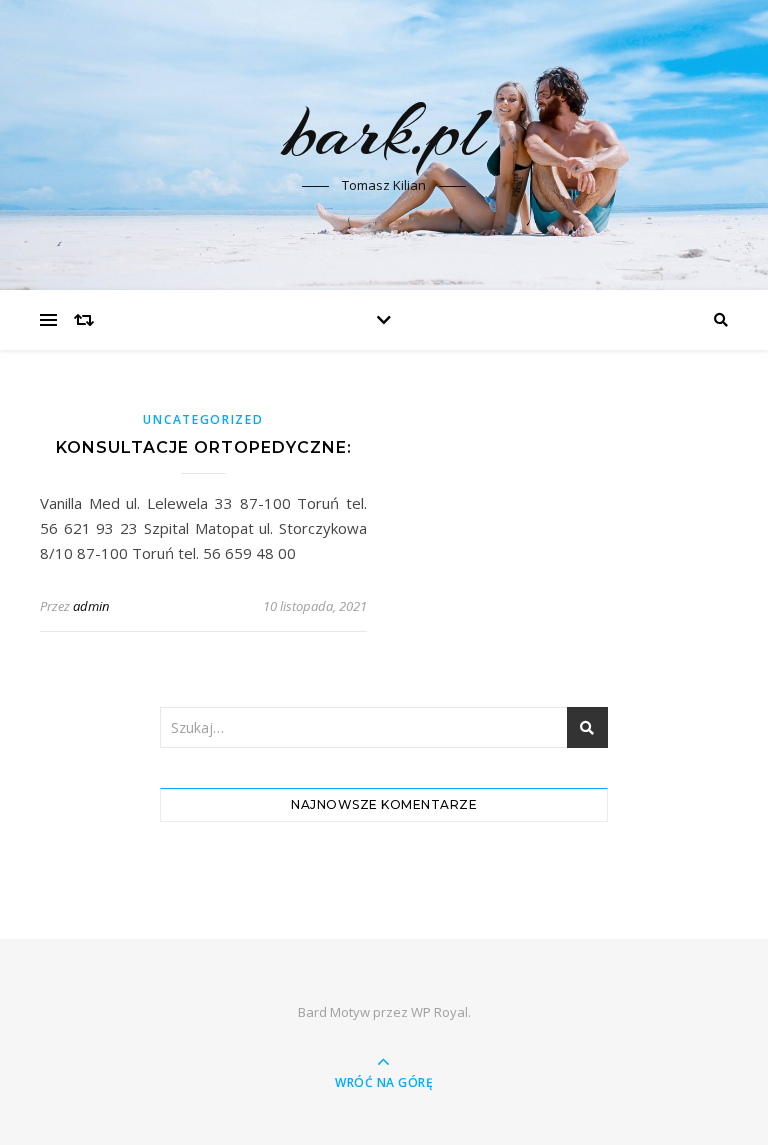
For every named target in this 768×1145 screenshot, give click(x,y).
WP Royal (439, 1012)
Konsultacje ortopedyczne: (204, 447)
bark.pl (384, 132)
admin (91, 606)
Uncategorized (203, 419)
